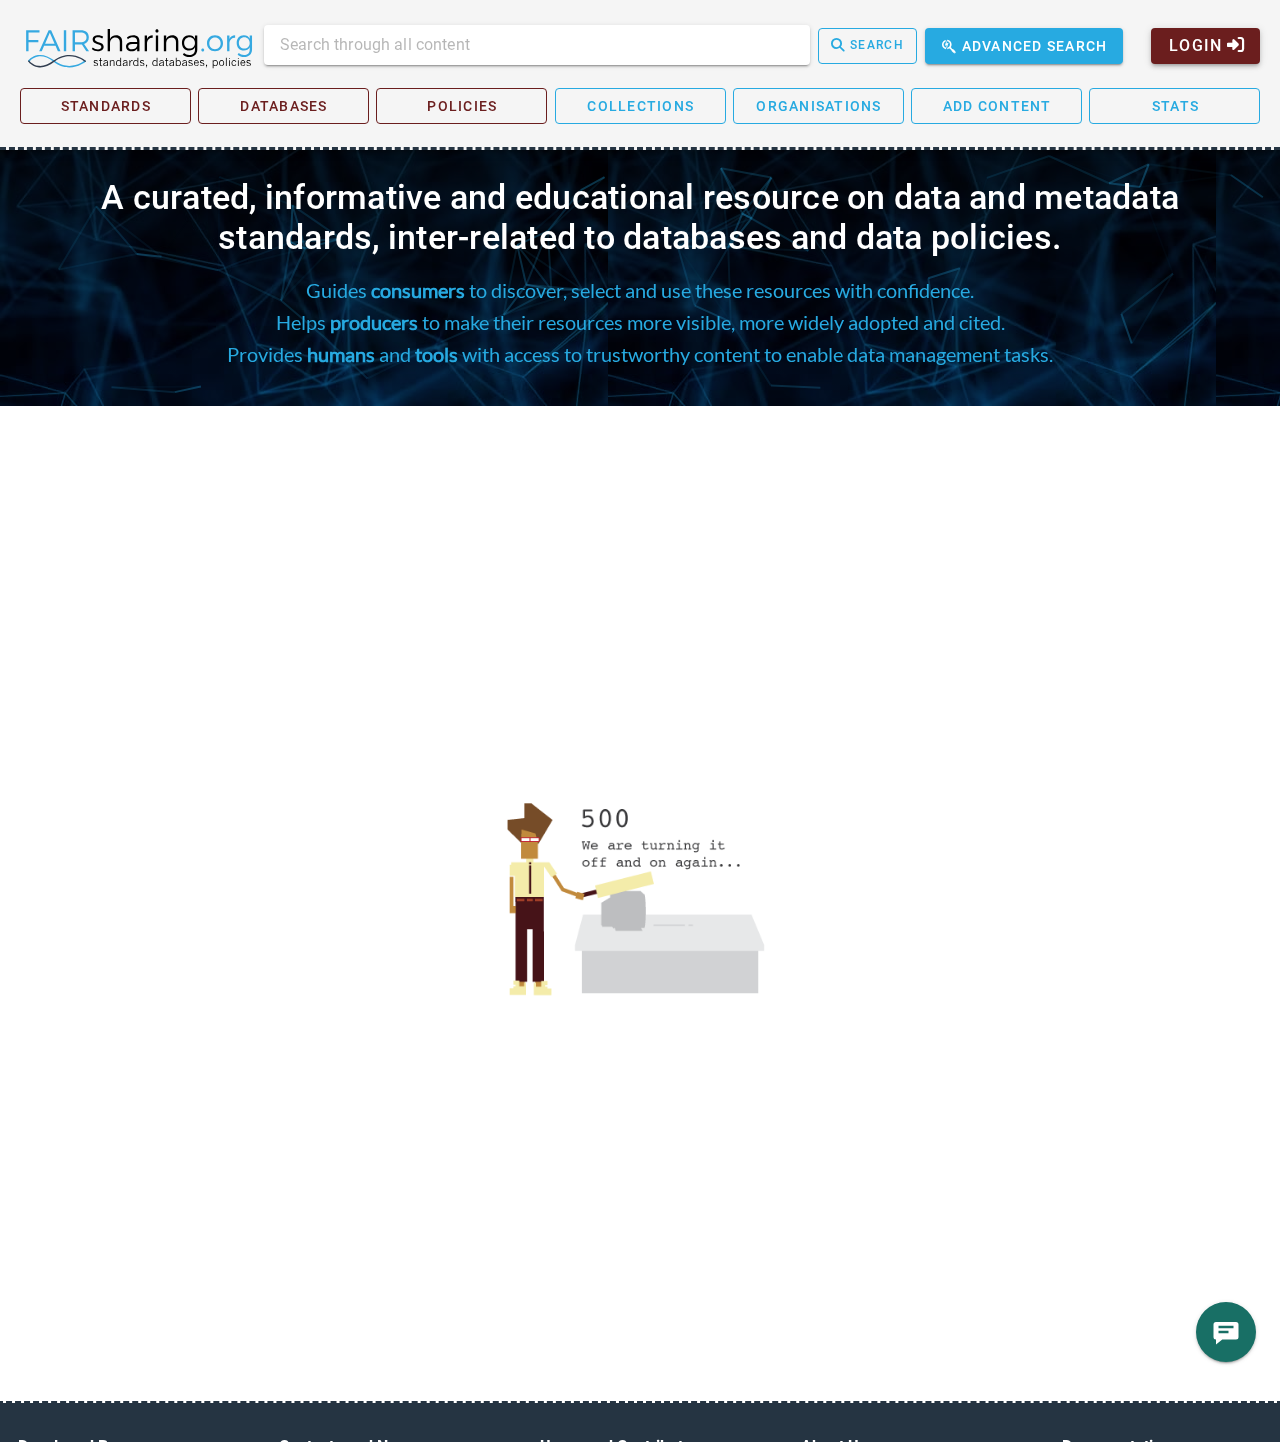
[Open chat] (1226, 1332)
